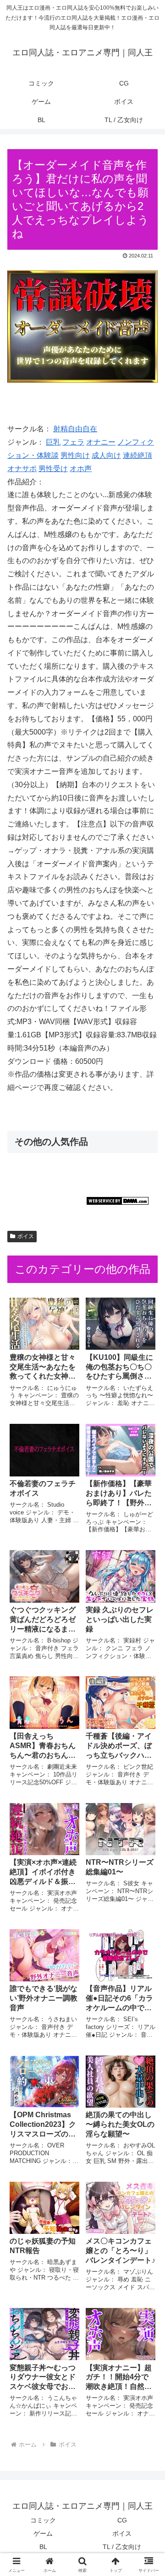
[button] (147, 1665)
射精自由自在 (75, 429)
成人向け (106, 455)
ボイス (26, 1236)
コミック (43, 2520)
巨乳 (53, 442)
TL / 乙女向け (122, 2547)
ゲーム (43, 2533)
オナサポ (22, 469)
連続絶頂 (137, 455)
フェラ (73, 442)
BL (43, 2547)
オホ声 (81, 469)
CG (122, 2520)
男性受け (53, 469)
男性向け (75, 455)
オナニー (101, 442)
